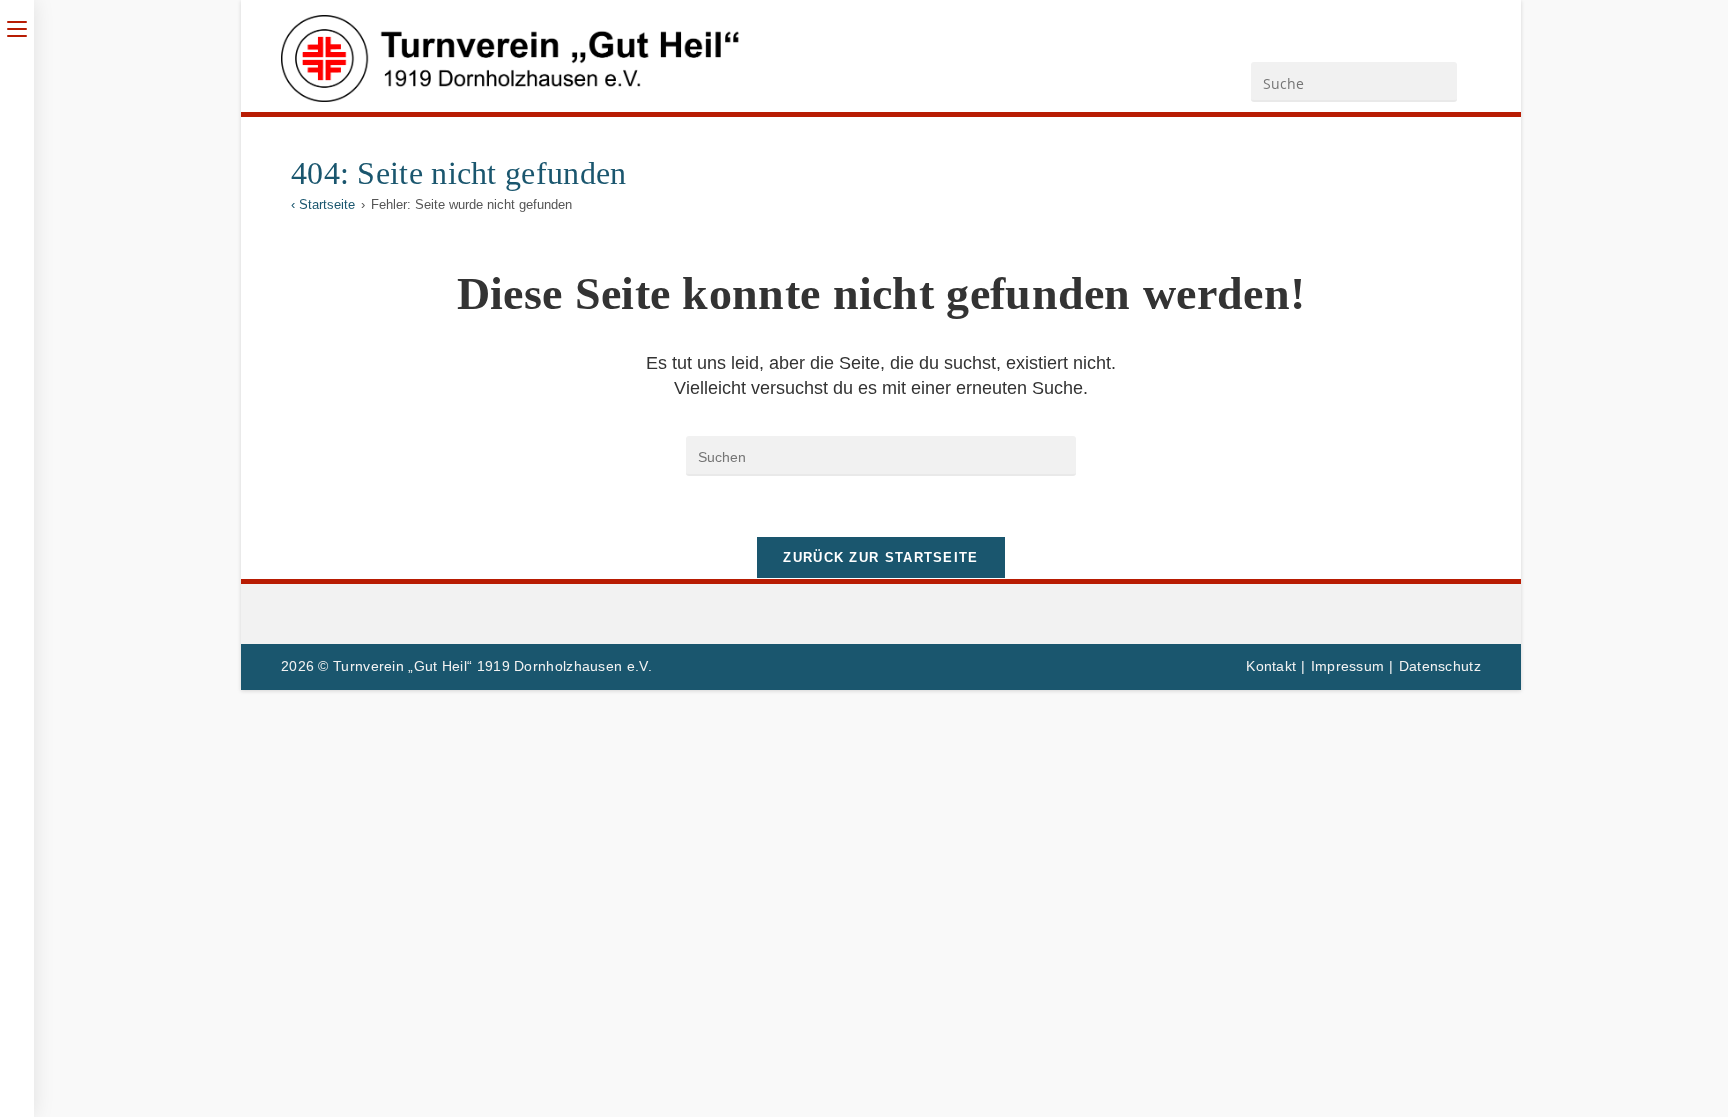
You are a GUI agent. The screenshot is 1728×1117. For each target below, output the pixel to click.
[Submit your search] (1437, 79)
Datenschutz (1440, 666)
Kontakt (1271, 666)
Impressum (1348, 666)
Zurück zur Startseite (880, 557)
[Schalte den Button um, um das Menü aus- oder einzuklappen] (17, 27)
